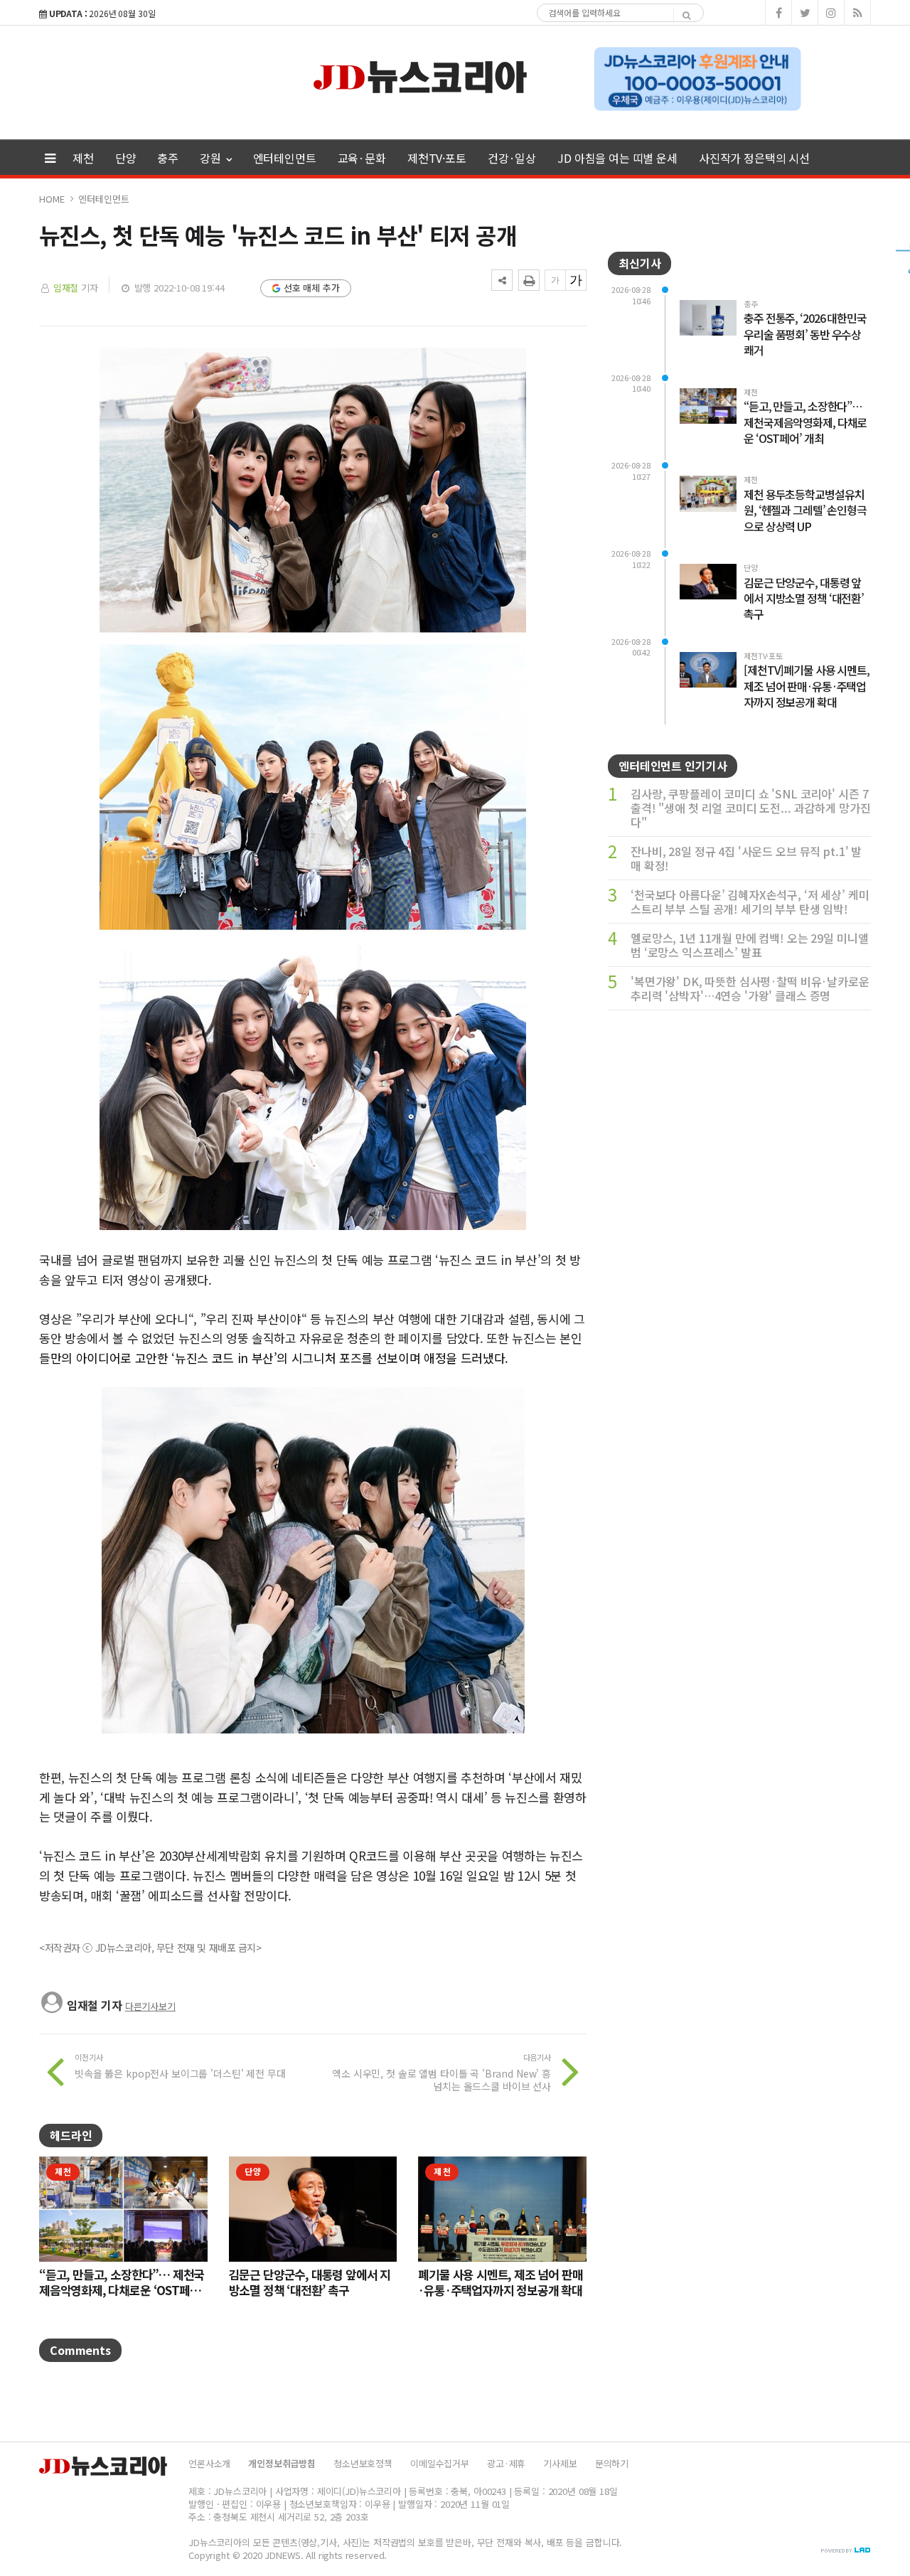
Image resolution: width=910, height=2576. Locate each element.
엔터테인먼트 (285, 158)
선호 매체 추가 (312, 288)
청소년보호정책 (363, 2463)
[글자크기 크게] (576, 280)
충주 (168, 158)
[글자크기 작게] (555, 280)
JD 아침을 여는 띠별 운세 (617, 158)
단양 (126, 158)
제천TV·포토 (437, 158)
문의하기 (612, 2463)
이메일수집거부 (440, 2463)
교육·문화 (362, 158)
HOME (52, 199)
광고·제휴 (506, 2463)
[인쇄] (529, 280)
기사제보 (560, 2463)
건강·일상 (512, 158)
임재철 (66, 288)
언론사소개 (209, 2463)
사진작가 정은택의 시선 (754, 158)
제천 (83, 158)
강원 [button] (212, 158)
